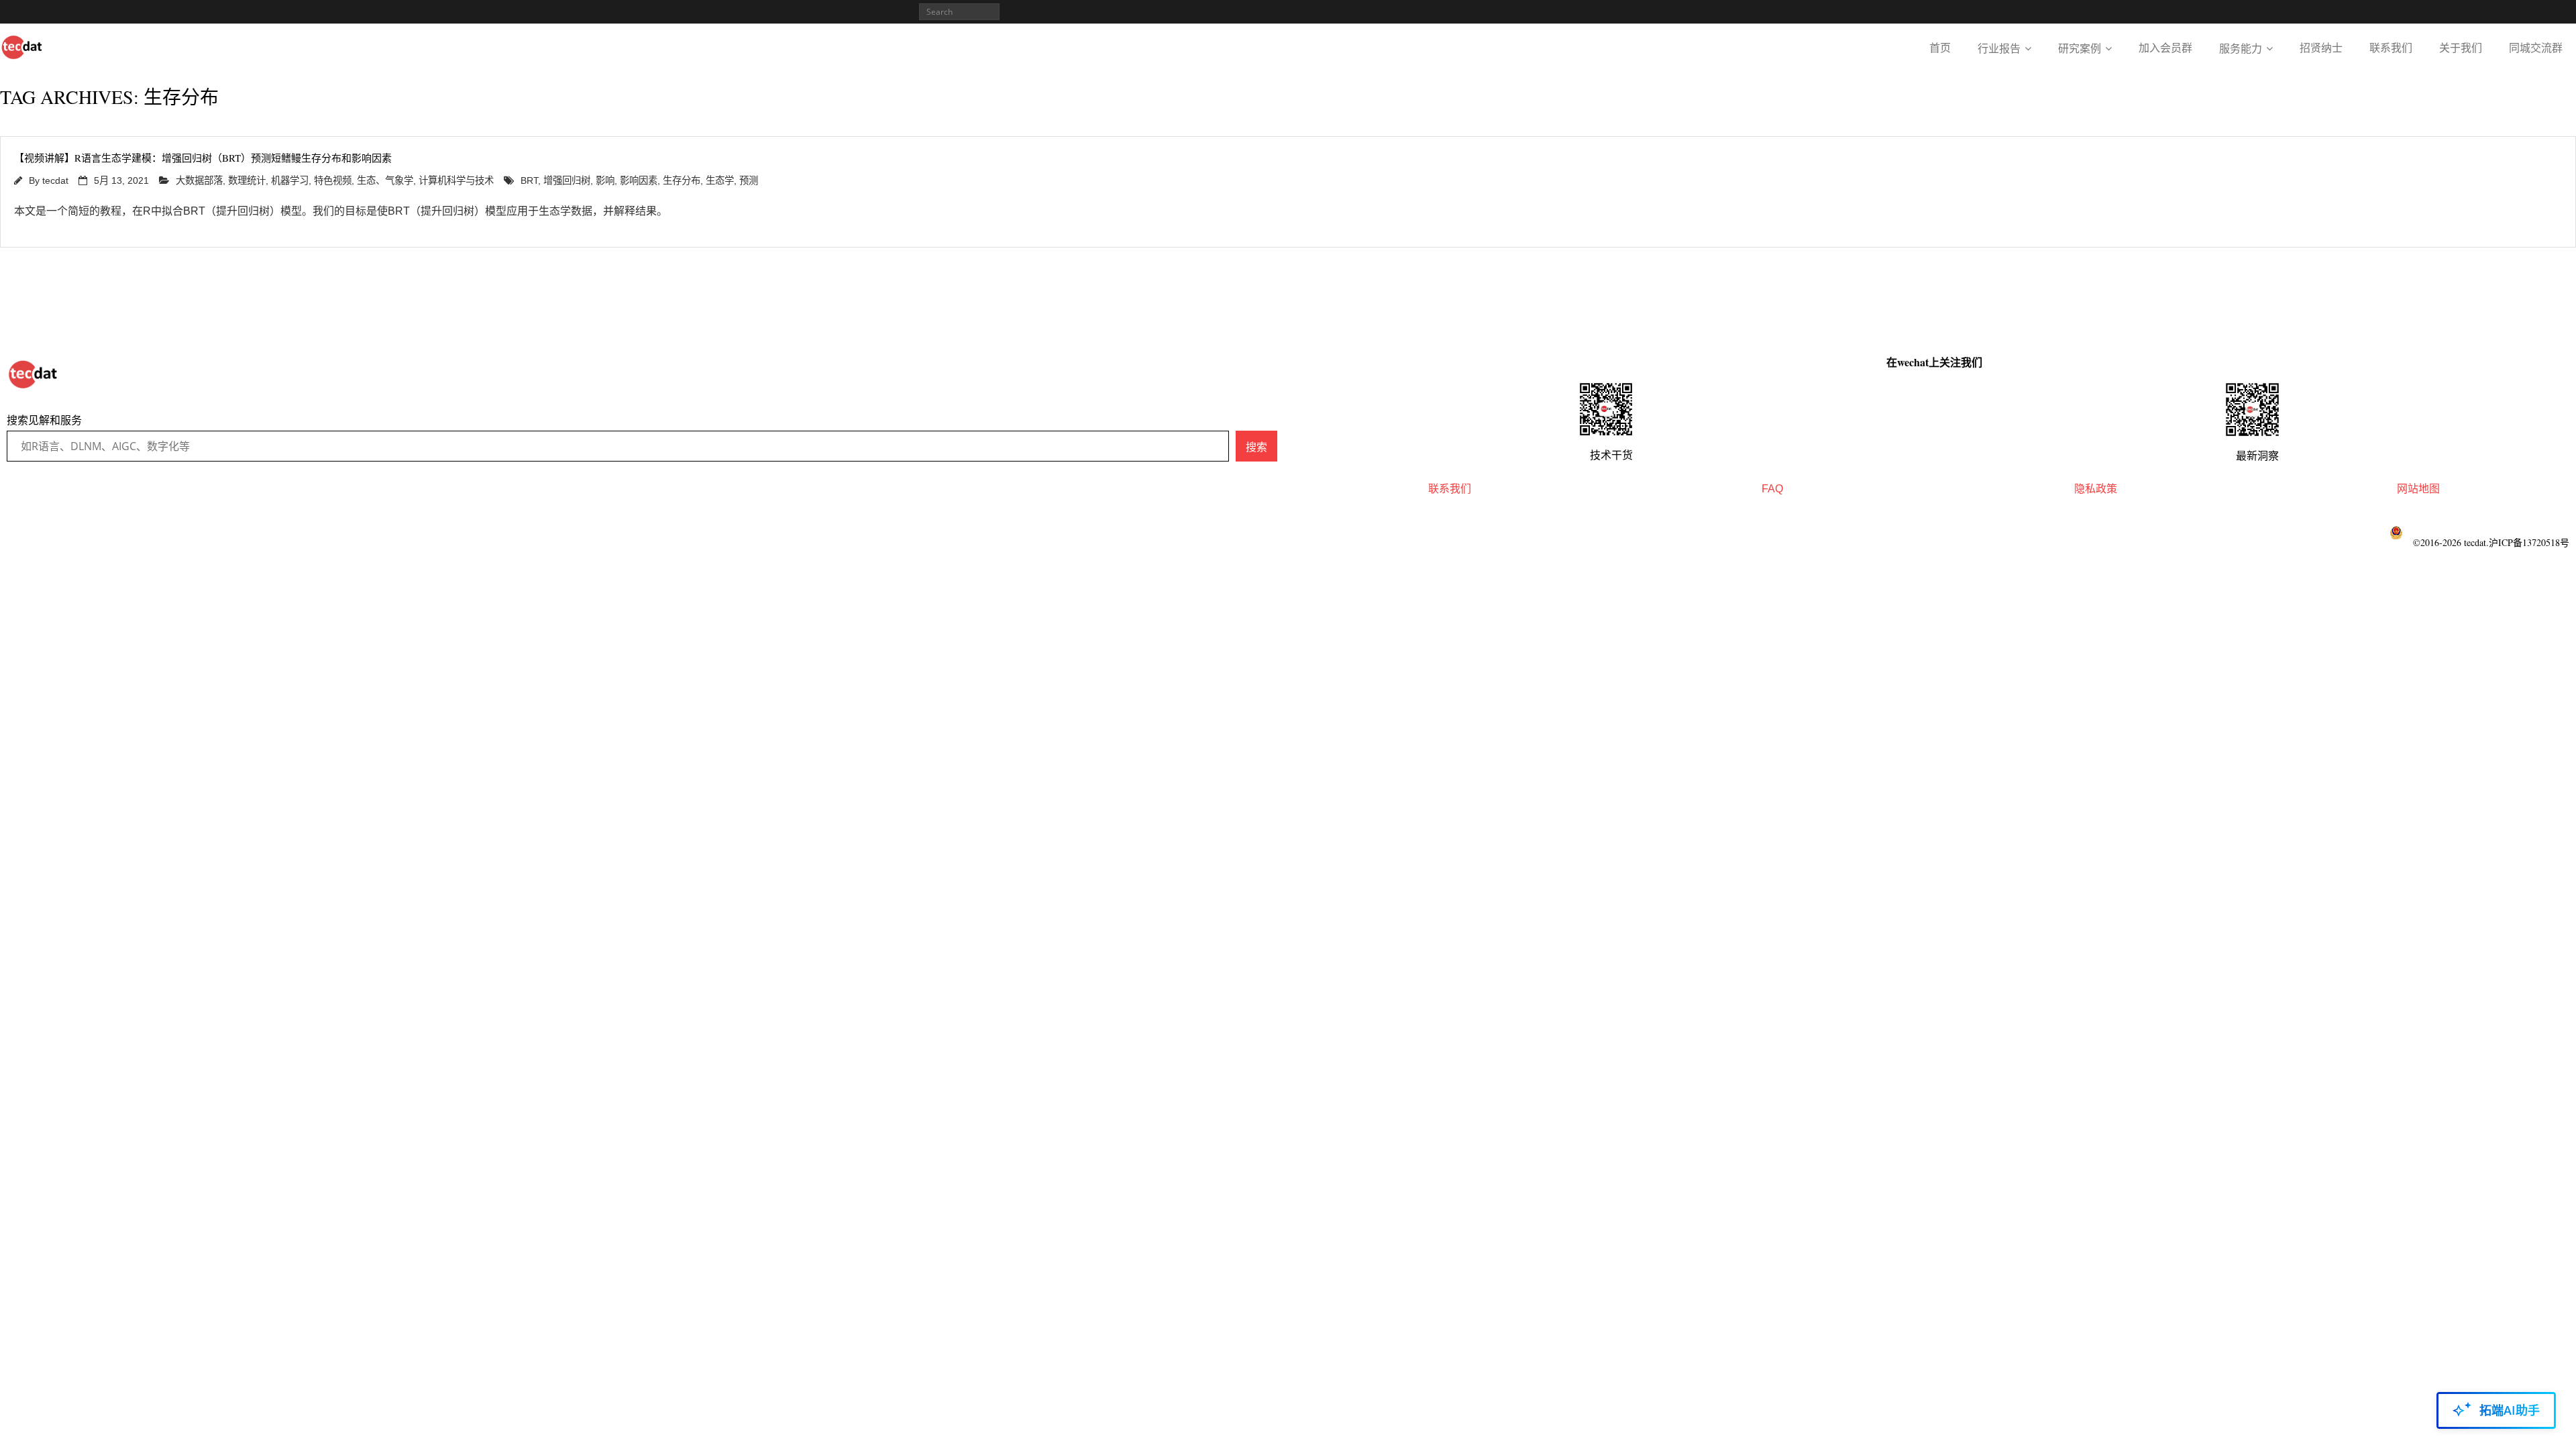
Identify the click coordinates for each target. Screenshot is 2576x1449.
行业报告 (1999, 49)
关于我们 (2461, 48)
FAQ (1772, 489)
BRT (529, 180)
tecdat (55, 180)
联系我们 (2391, 48)
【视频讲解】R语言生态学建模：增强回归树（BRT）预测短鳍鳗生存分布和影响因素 (203, 158)
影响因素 (639, 180)
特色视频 (333, 180)
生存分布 (682, 180)
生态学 (720, 180)
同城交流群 (2536, 48)
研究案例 (2080, 49)
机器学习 (290, 180)
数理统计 (247, 180)
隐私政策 (2096, 489)
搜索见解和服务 (44, 420)
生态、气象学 (385, 180)
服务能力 (2241, 49)
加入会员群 (2165, 48)
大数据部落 (199, 180)
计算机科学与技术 (456, 180)
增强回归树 (567, 180)
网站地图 (2418, 489)
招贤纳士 (2321, 48)
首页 (1940, 48)
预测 (749, 180)
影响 (605, 180)
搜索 (1256, 447)
